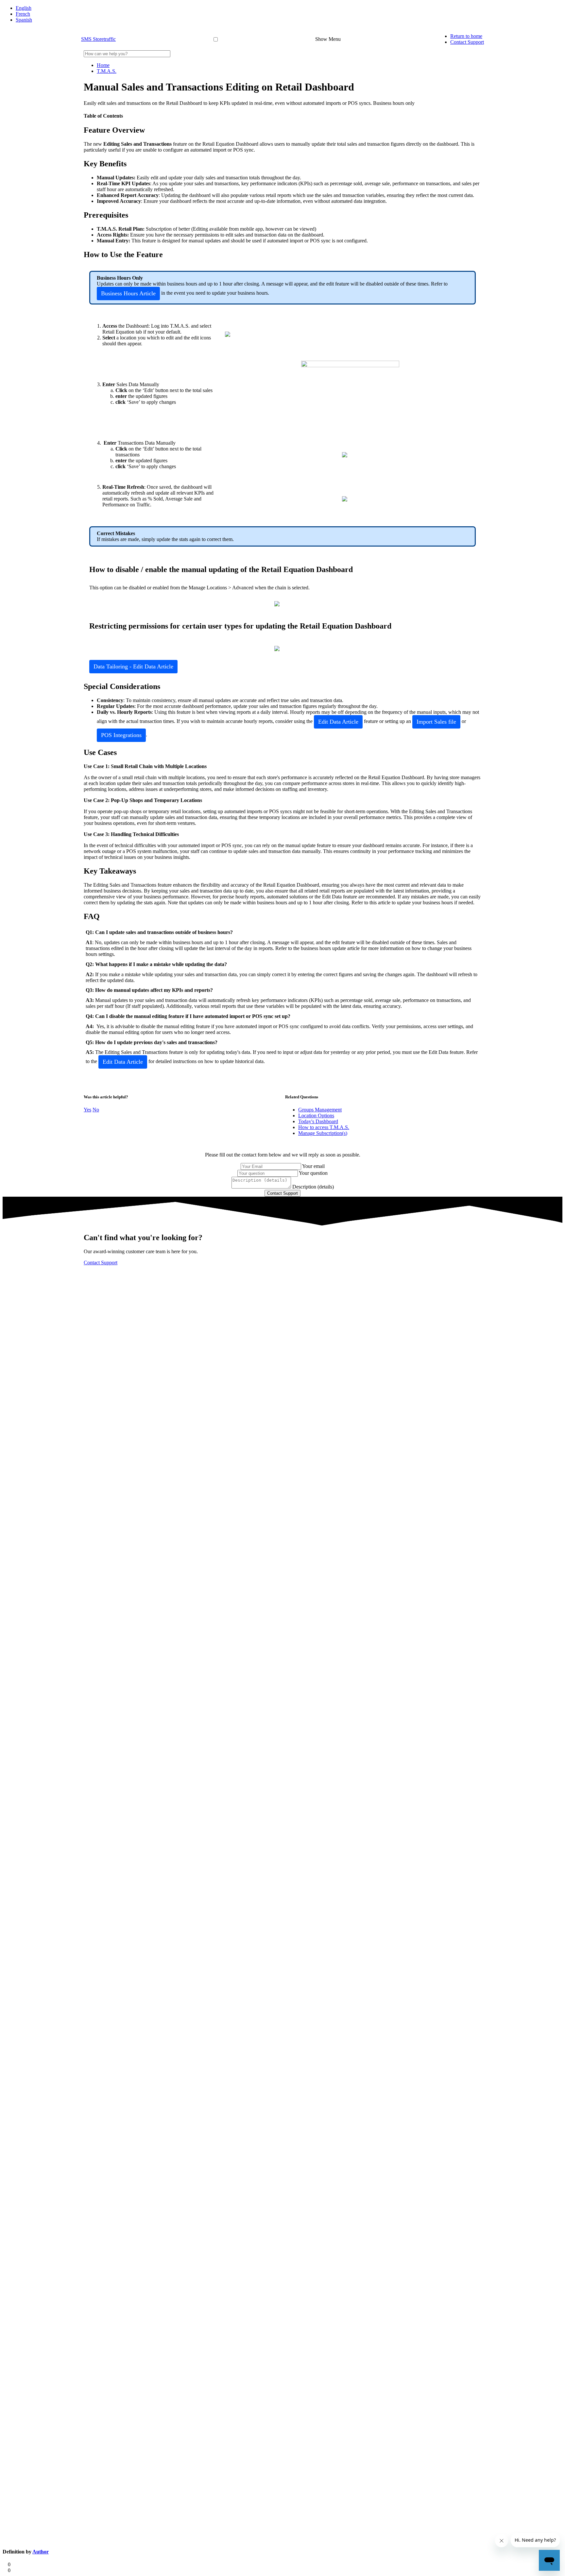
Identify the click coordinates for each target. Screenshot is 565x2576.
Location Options (316, 1116)
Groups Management (320, 1110)
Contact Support (467, 42)
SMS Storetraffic (98, 39)
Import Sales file (436, 722)
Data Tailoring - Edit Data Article (133, 666)
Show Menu (328, 39)
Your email (313, 1166)
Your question (313, 1173)
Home (103, 65)
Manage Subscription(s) (323, 1133)
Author (41, 2552)
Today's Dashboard (318, 1121)
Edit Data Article (338, 722)
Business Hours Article (128, 293)
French (23, 14)
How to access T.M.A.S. (324, 1127)
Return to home (466, 36)
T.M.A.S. (107, 71)
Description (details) (313, 1187)
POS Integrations (121, 735)
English (24, 8)
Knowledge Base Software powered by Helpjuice (282, 1278)
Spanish (24, 20)
